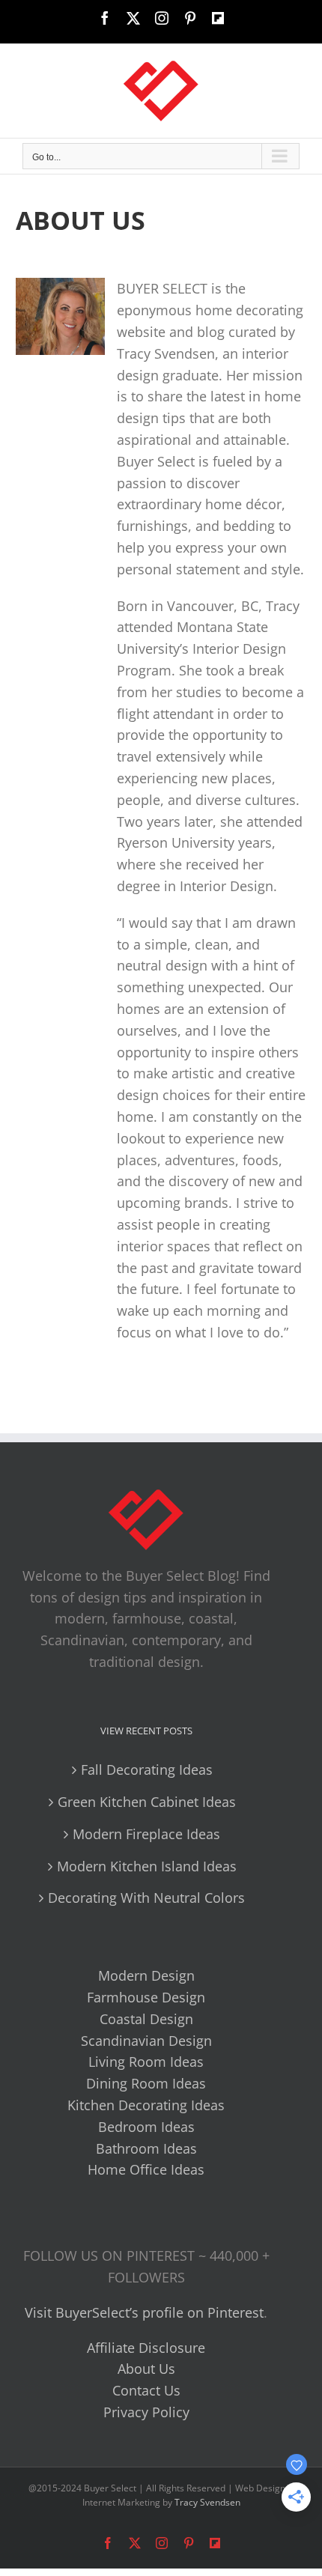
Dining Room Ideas (146, 2083)
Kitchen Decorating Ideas (146, 2105)
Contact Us (146, 2390)
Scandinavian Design (146, 2041)
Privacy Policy (146, 2412)
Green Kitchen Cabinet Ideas (147, 1802)
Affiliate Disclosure (146, 2348)
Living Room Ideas (146, 2062)
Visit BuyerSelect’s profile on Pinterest (144, 2312)
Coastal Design (146, 2019)
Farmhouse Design (146, 1997)
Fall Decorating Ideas (147, 1770)
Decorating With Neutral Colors (146, 1898)
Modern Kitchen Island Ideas (147, 1866)
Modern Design (146, 1975)
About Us (146, 2369)
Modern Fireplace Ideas (146, 1834)
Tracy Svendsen (207, 2502)
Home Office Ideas (146, 2169)
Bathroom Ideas (146, 2148)
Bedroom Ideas (146, 2127)
